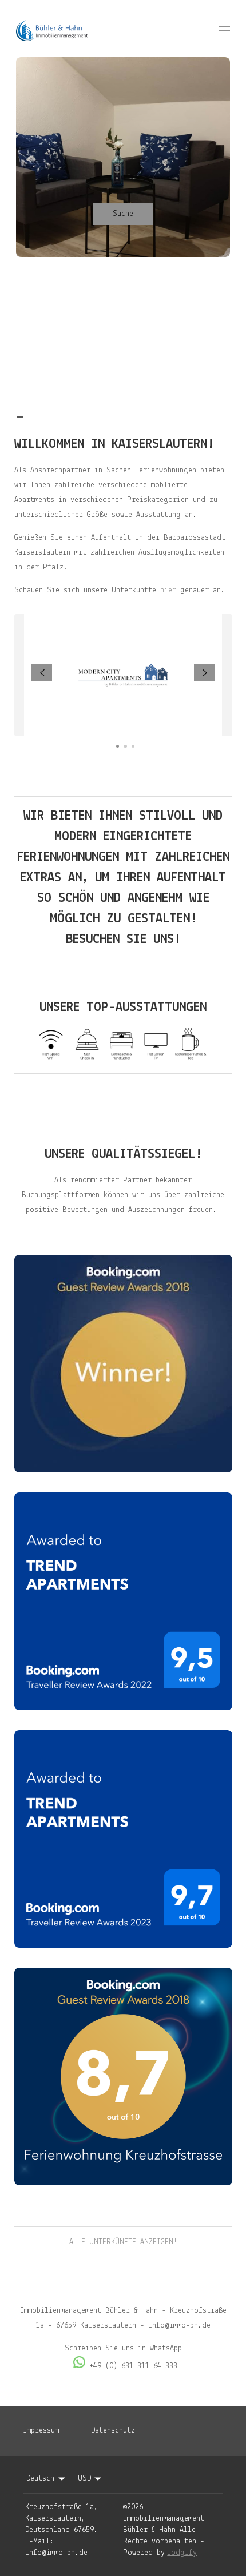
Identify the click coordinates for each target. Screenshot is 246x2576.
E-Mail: (39, 2541)
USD (84, 2479)
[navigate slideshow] (42, 673)
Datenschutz (113, 2431)
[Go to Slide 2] (125, 746)
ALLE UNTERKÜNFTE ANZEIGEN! (123, 2242)
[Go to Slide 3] (133, 746)
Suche (123, 214)
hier (168, 590)
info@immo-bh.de (56, 2553)
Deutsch (40, 2479)
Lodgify (182, 2553)
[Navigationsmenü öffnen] (224, 31)
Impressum (41, 2431)
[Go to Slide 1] (118, 746)
